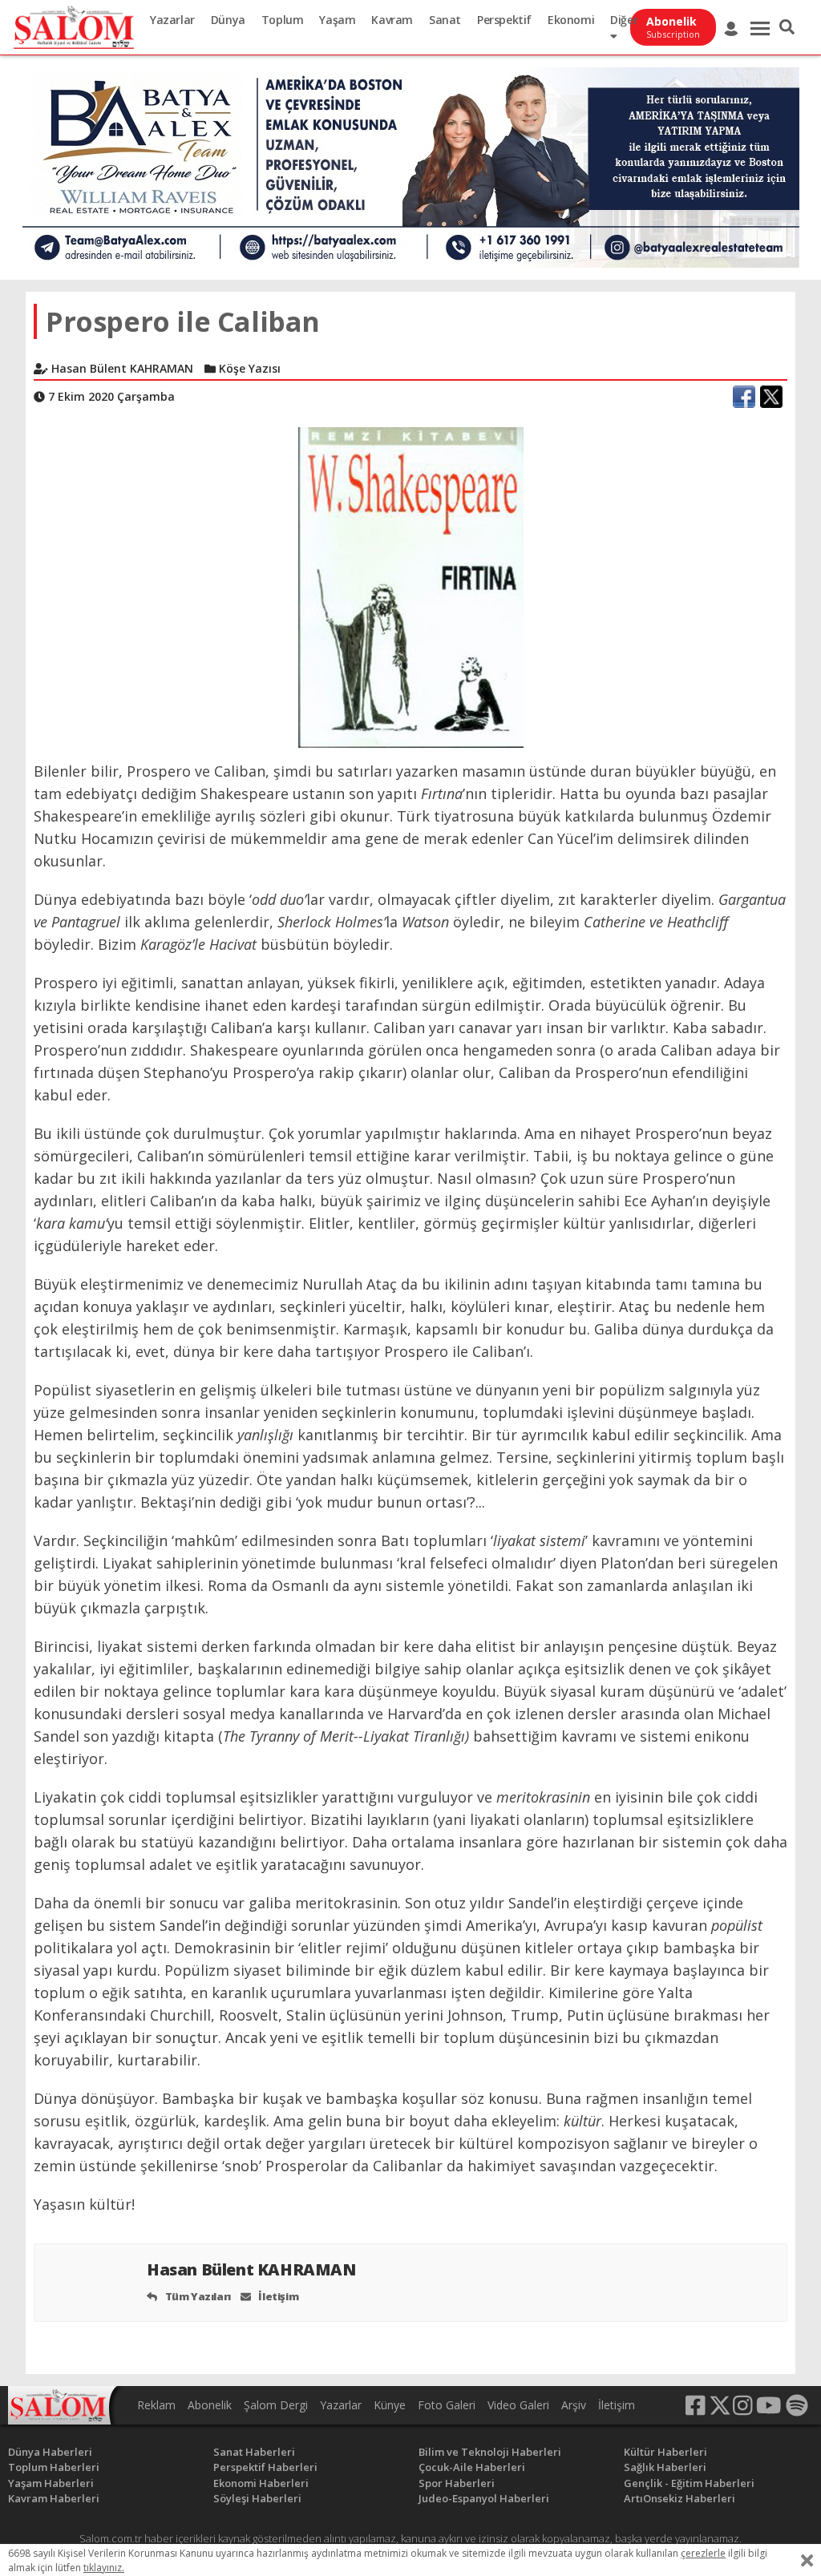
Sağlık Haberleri (665, 2467)
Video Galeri (518, 2405)
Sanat (445, 20)
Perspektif (504, 20)
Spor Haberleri (457, 2483)
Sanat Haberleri (254, 2452)
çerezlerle (703, 2553)
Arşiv (574, 2405)
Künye (390, 2405)
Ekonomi (571, 20)
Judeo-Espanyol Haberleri (484, 2498)
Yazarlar (172, 20)
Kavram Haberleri (54, 2498)
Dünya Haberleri (50, 2452)
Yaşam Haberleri (51, 2483)
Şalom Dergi (276, 2405)
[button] (787, 27)
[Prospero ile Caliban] (411, 586)
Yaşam (337, 20)
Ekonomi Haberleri (261, 2483)
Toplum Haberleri (54, 2467)
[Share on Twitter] (771, 397)
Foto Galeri (447, 2405)
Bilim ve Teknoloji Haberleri (490, 2452)
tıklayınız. (104, 2568)
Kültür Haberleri (665, 2452)
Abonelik (210, 2405)
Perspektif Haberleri (265, 2467)
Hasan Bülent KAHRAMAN (253, 2269)
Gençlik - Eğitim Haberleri (689, 2483)
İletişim (277, 2296)
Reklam (156, 2405)
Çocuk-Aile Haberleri (472, 2467)
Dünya (228, 20)
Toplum (283, 20)
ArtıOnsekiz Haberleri (679, 2498)
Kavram (392, 20)
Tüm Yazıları (197, 2296)
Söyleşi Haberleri (257, 2498)
